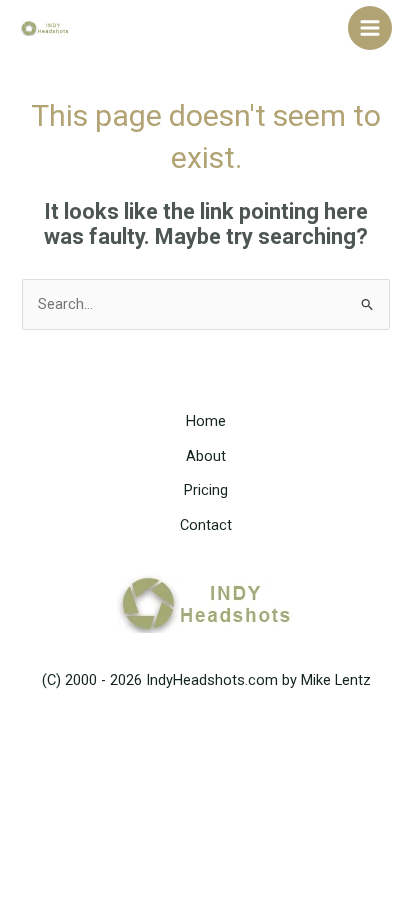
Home (206, 421)
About (206, 456)
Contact (206, 525)
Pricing (206, 490)
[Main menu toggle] (370, 28)
